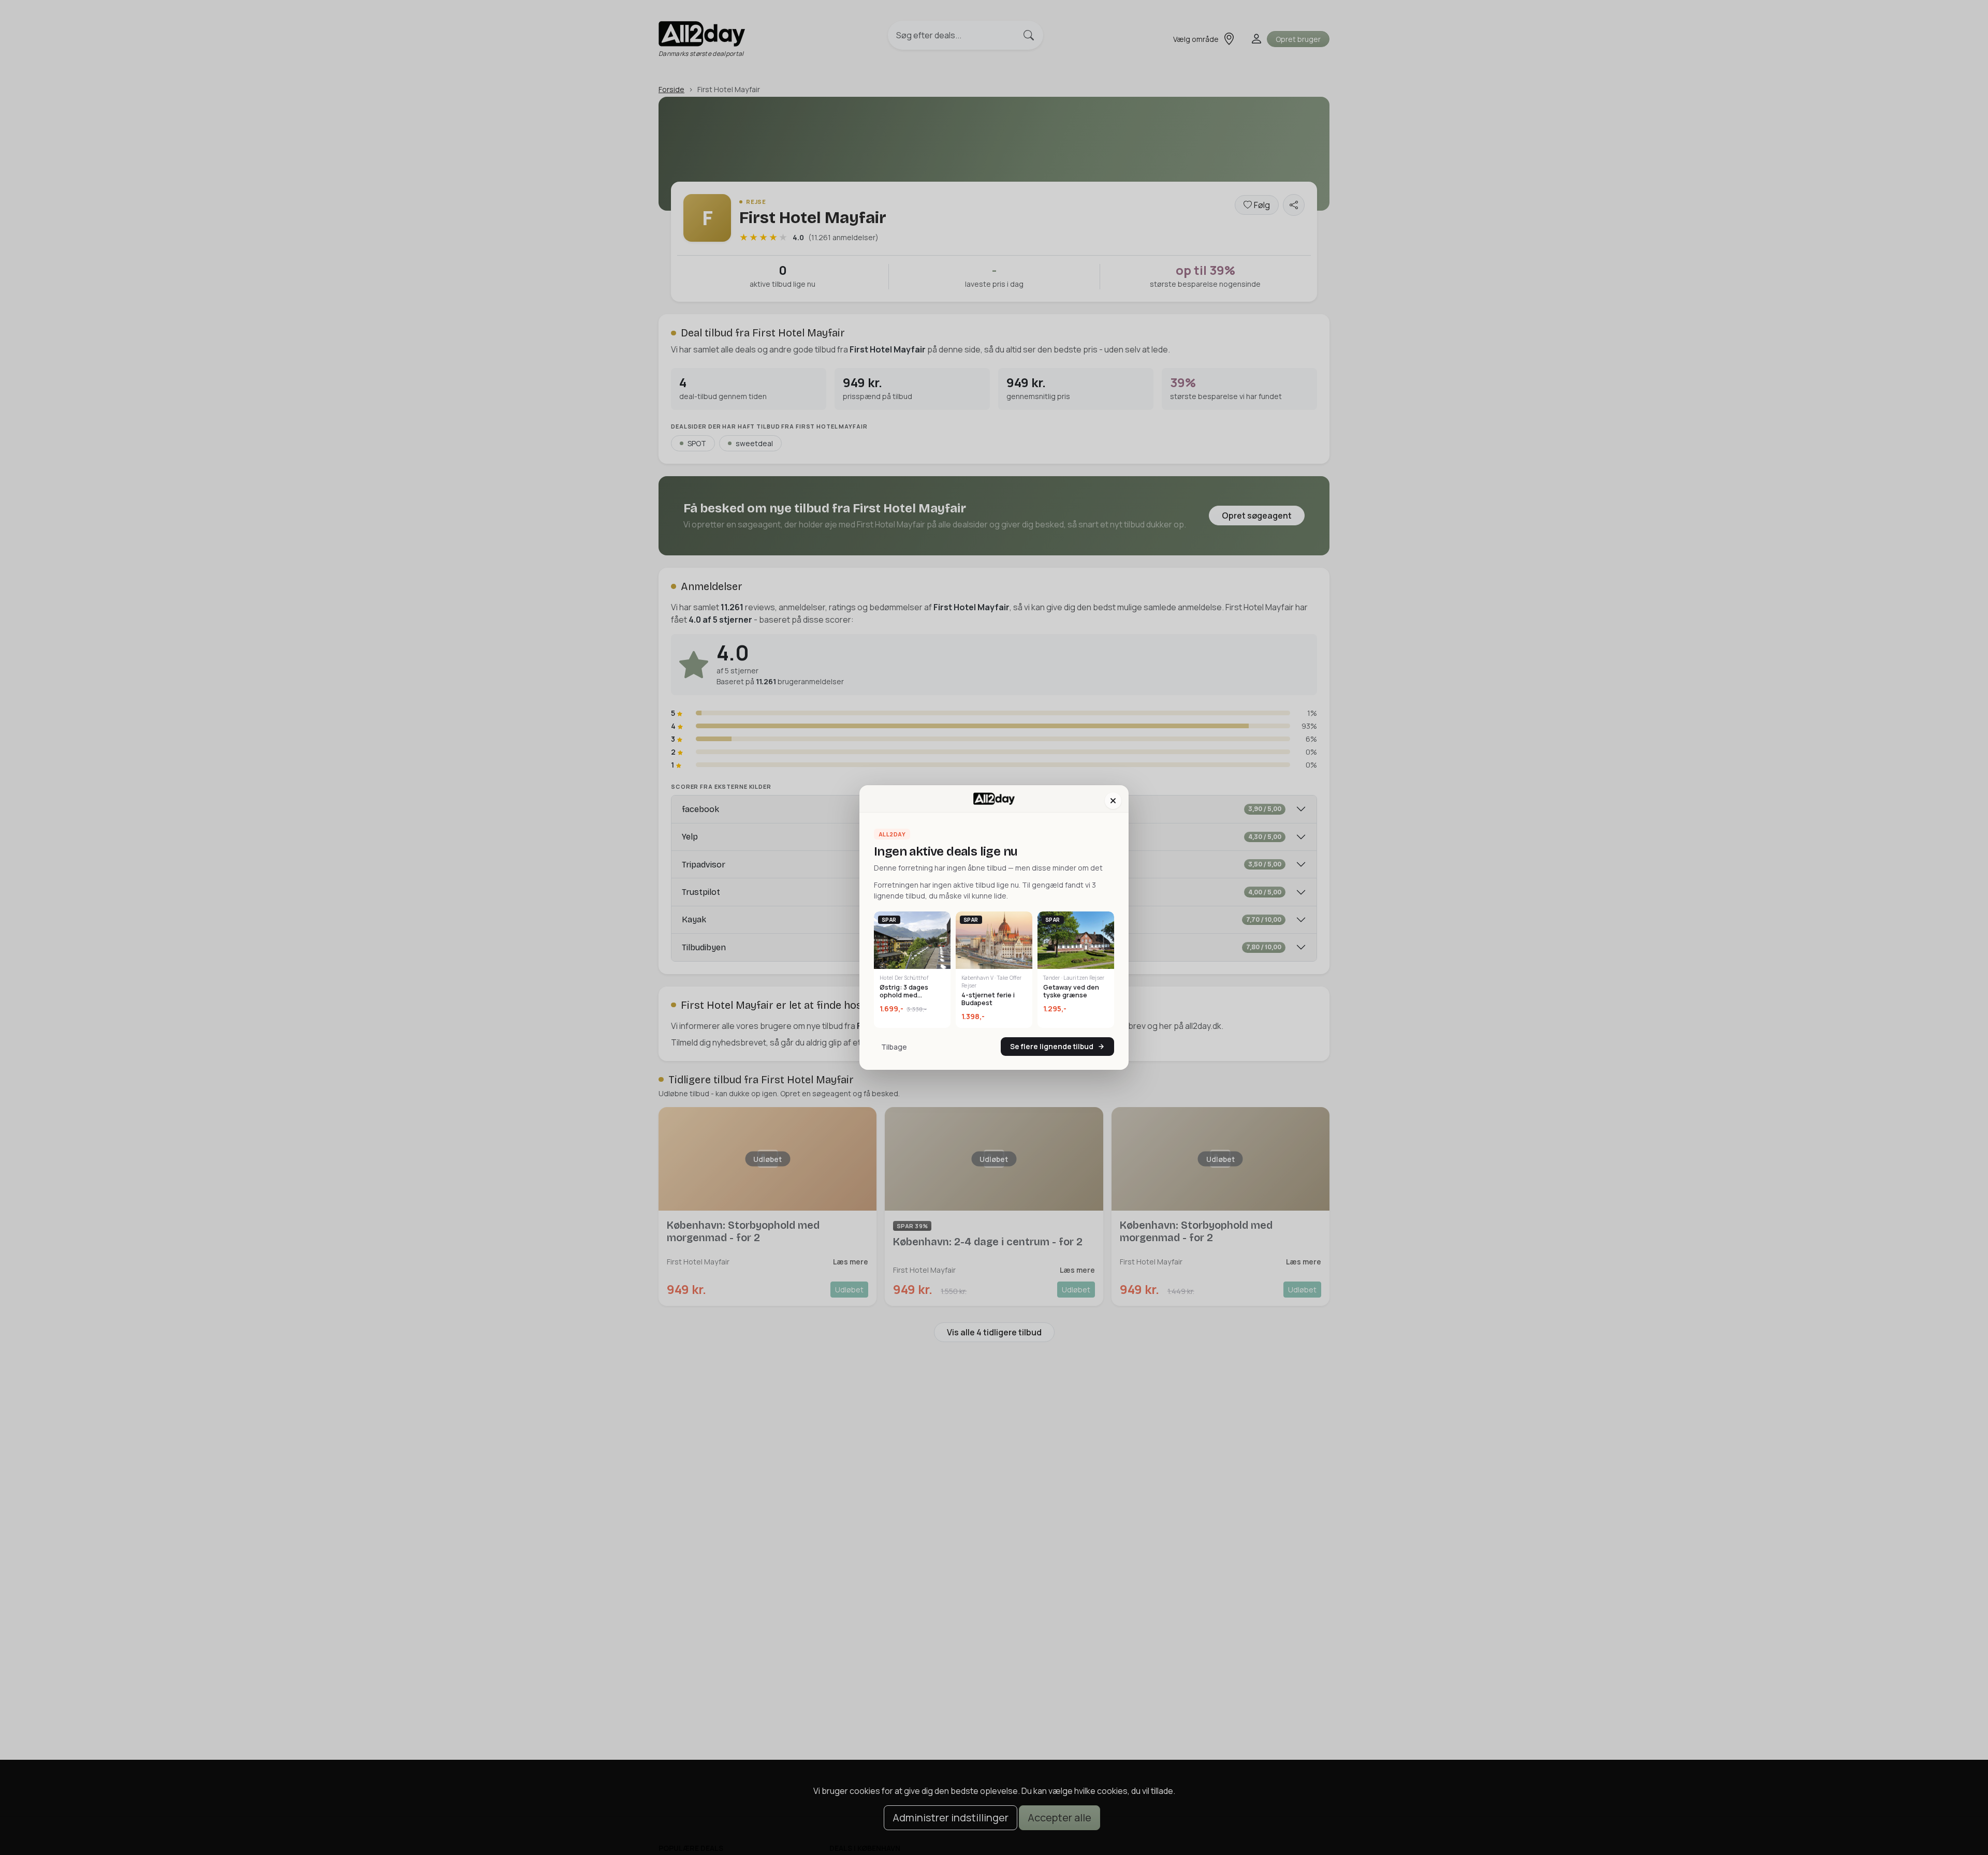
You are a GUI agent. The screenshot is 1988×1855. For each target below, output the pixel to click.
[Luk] (1113, 801)
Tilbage (894, 1047)
